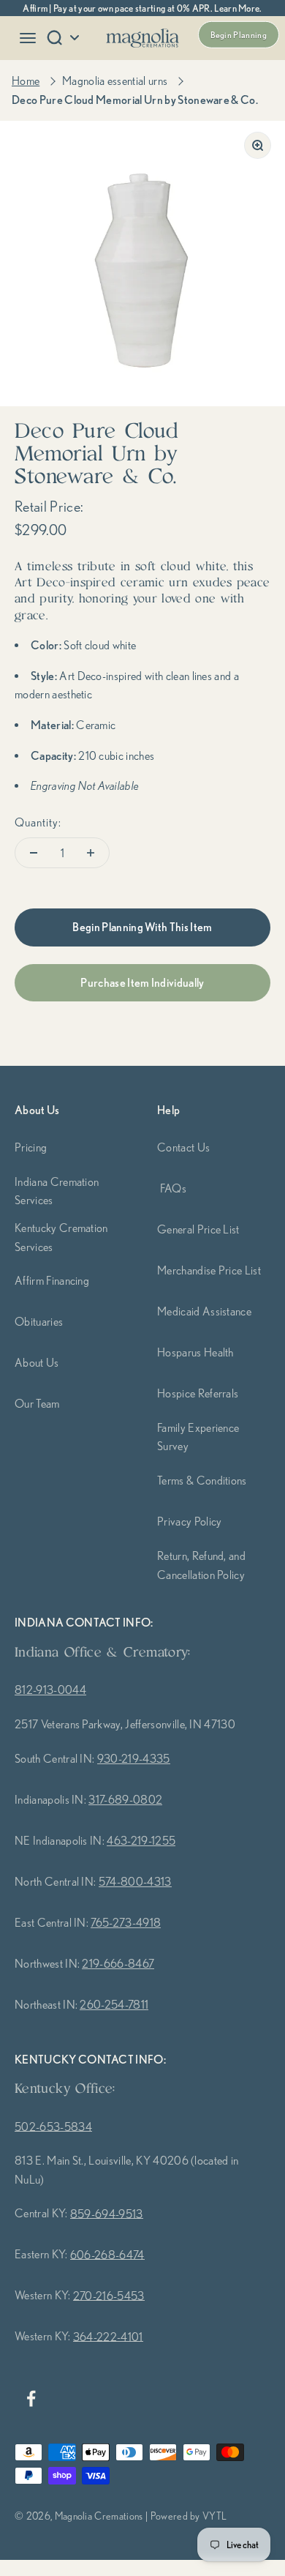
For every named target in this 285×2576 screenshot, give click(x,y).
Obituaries (39, 1321)
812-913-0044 (50, 1690)
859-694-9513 (107, 2214)
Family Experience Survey (198, 1437)
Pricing (31, 1147)
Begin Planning (239, 35)
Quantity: (38, 822)
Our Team (37, 1403)
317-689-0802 (125, 1799)
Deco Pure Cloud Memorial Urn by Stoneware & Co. (135, 100)
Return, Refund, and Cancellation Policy (201, 1565)
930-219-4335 (134, 1758)
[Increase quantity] (91, 853)
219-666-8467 (118, 1963)
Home (26, 81)
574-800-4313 (135, 1881)
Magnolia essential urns (115, 81)
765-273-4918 (126, 1922)
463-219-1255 (141, 1840)
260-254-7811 (114, 2004)
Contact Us (183, 1147)
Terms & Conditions (202, 1480)
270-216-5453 (109, 2296)
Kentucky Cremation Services (61, 1237)
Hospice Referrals (198, 1393)
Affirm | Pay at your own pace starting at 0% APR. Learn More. (142, 8)
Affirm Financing (52, 1280)
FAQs (173, 1188)
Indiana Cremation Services (57, 1191)
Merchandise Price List (209, 1270)
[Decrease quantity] (34, 853)
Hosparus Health (195, 1352)
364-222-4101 (108, 2337)
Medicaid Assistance (204, 1311)
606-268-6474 (107, 2255)
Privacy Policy (189, 1521)
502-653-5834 (53, 2127)
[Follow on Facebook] (31, 2398)
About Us (37, 1362)
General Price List (198, 1229)
